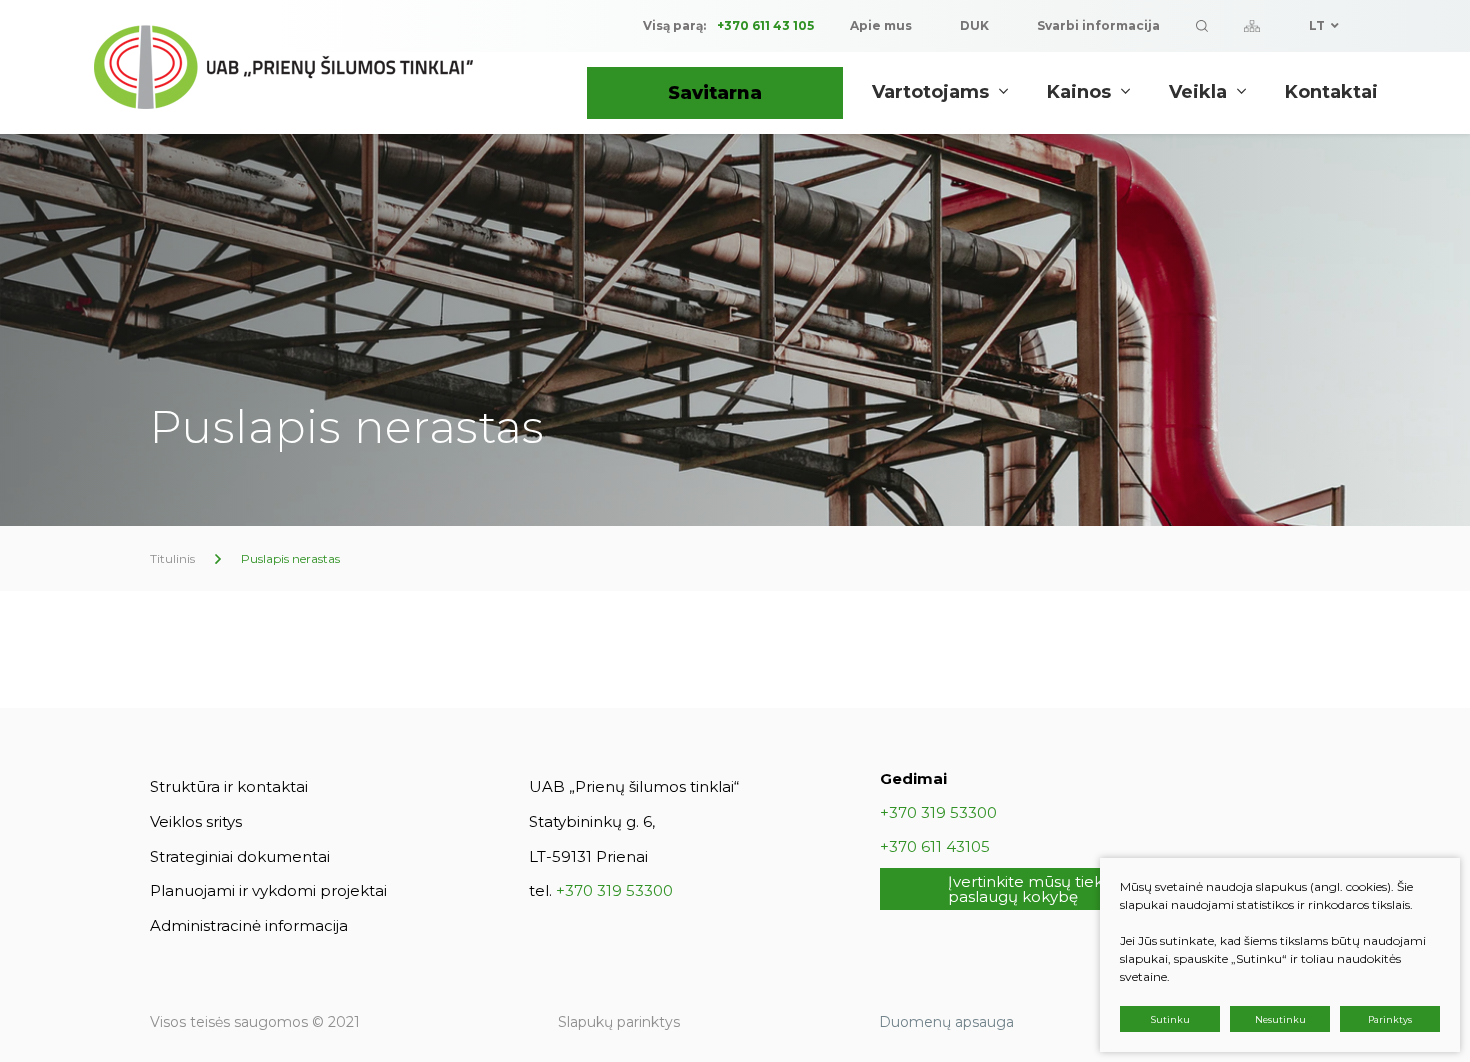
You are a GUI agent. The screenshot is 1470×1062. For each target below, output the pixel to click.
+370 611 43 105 (765, 25)
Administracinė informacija (249, 925)
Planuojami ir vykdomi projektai (268, 890)
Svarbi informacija (1098, 25)
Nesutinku (1280, 1019)
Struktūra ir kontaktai (229, 786)
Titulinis (172, 558)
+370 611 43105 (935, 846)
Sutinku (1170, 1019)
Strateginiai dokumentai (240, 856)
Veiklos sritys (196, 821)
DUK (974, 25)
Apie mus (881, 25)
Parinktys (1390, 1019)
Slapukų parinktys (619, 1022)
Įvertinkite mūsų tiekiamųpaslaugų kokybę (1044, 889)
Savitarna (715, 93)
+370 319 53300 (614, 890)
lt (1317, 25)
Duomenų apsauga (946, 1022)
